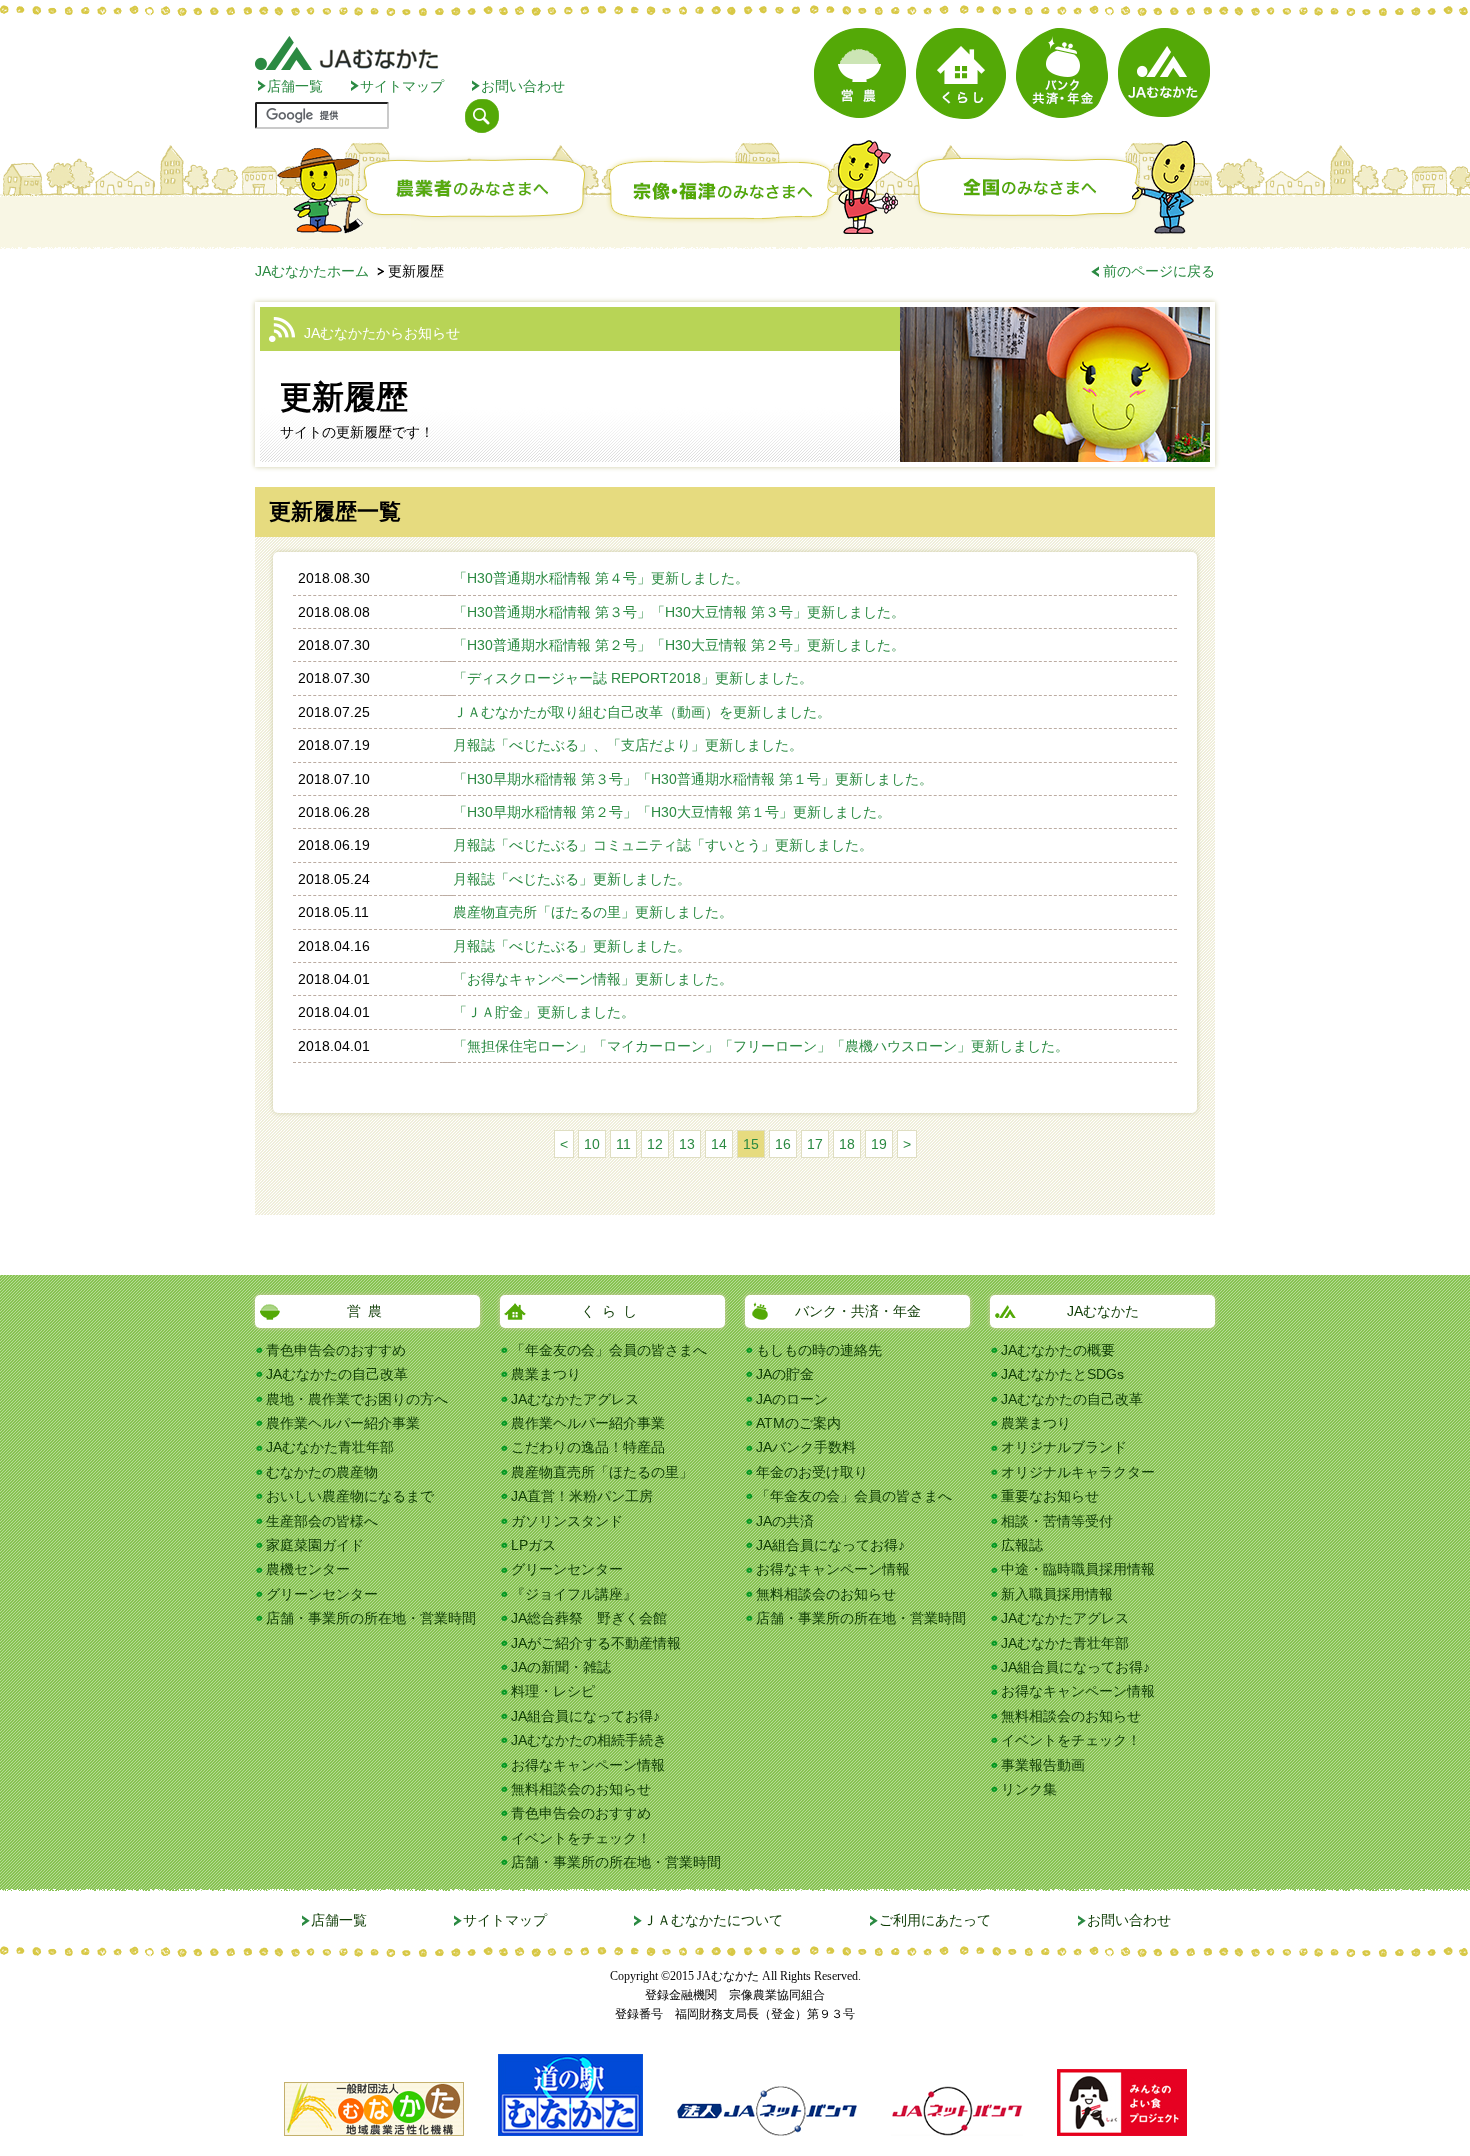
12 (655, 1144)
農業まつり (546, 1374)
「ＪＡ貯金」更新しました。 (544, 1012)
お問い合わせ (523, 86)
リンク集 (1029, 1789)
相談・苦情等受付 (1057, 1521)
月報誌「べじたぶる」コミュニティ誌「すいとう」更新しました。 (663, 845)
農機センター (308, 1569)
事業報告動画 (1043, 1765)
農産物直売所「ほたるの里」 (602, 1472)
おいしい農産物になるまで (350, 1496)
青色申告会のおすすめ (336, 1350)
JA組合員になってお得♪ (585, 1716)
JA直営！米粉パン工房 (582, 1496)
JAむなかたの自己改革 (337, 1374)
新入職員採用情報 (1057, 1594)
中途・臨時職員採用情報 (1078, 1569)
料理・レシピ (553, 1691)
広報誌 (1022, 1545)
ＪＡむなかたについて (713, 1920)
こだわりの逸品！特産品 (588, 1447)
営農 (368, 1311)
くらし (612, 1311)
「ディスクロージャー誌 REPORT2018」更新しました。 (633, 678)
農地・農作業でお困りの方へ (357, 1399)
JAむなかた (1103, 1311)
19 (879, 1144)
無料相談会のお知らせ (581, 1789)
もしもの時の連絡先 (819, 1350)
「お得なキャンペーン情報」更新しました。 (593, 979)
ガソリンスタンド (567, 1521)
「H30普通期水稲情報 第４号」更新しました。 (601, 578)
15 (751, 1144)
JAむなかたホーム (312, 271)
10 (592, 1144)
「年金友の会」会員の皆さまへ (609, 1350)
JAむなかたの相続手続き (589, 1740)
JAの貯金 (785, 1374)
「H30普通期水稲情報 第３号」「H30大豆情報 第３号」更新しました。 (679, 612)
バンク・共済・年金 (858, 1311)
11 (623, 1144)
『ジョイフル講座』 (574, 1594)
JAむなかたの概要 (1058, 1350)
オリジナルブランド (1064, 1447)
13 (687, 1144)
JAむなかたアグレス (575, 1399)
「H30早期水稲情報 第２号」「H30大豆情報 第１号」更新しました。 (672, 812)
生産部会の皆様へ (322, 1521)
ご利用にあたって (935, 1920)
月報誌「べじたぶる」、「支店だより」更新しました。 (628, 745)
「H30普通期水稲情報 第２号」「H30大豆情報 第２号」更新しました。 (679, 645)
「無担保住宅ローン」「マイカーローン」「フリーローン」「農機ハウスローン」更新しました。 (761, 1046)
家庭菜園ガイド (315, 1545)
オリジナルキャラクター (1078, 1472)
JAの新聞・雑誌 (561, 1667)
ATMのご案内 (798, 1423)
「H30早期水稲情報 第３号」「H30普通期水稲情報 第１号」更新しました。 (693, 779)
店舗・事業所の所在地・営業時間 (371, 1618)
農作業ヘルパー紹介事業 (343, 1423)
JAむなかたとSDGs (1062, 1374)
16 (783, 1144)
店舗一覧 (295, 86)
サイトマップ (402, 86)
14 (719, 1144)
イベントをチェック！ (581, 1838)
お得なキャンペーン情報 (588, 1765)
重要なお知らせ (1050, 1496)
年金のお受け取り (812, 1472)
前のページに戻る (1159, 271)
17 (815, 1144)
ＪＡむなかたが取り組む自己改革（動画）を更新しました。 (642, 712)
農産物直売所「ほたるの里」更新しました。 (593, 912)
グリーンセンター (322, 1594)
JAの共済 (785, 1521)
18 (847, 1144)
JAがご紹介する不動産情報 (596, 1643)
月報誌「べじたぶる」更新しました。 (572, 879)
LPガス (533, 1545)
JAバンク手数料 (806, 1447)
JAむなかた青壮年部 (330, 1447)
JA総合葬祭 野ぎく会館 (589, 1618)
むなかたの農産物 (322, 1472)
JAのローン (792, 1399)
